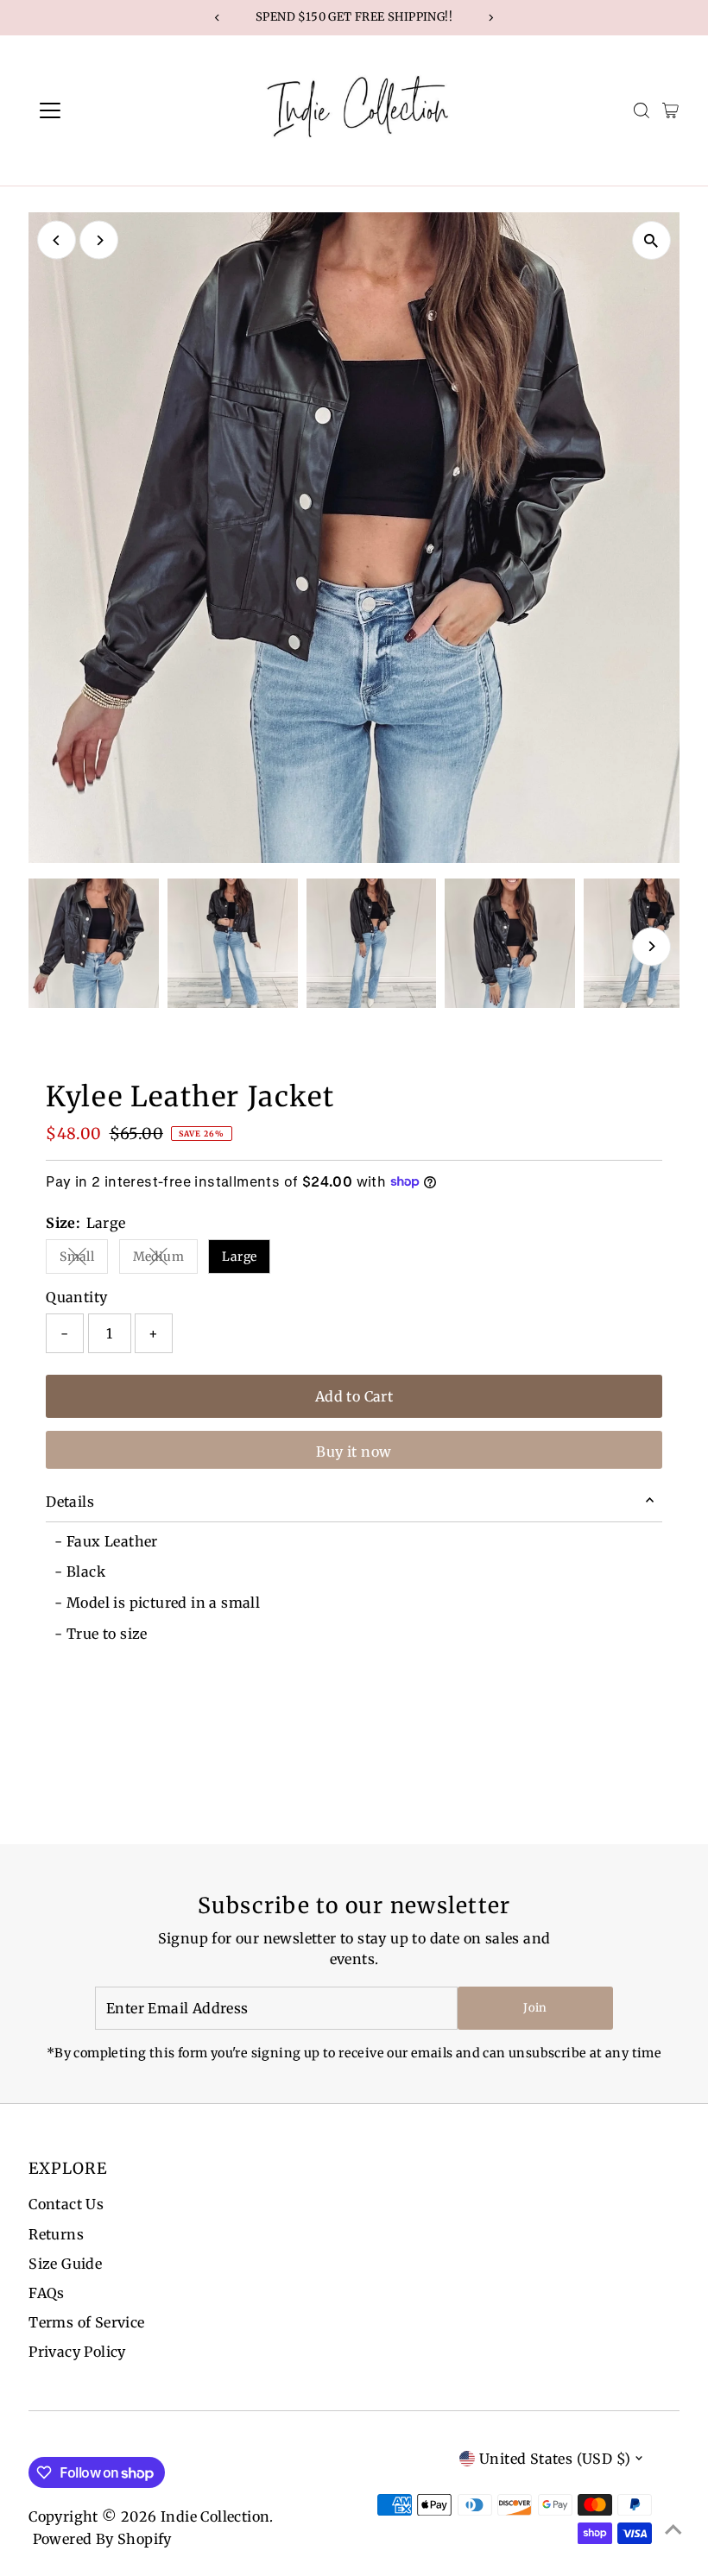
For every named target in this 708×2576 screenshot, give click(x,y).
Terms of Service (86, 2322)
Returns (56, 2234)
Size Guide (65, 2264)
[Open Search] (642, 110)
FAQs (47, 2293)
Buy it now (354, 1452)
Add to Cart (354, 1396)
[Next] (99, 240)
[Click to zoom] (651, 240)
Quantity (76, 1297)
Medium (165, 1260)
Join (535, 2008)
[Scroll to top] (673, 2529)
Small (84, 1260)
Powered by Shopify (102, 2539)
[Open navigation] (106, 110)
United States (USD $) (555, 2459)
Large (239, 1257)
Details (70, 1502)
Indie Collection (215, 2516)
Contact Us (66, 2204)
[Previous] (57, 240)
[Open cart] (670, 110)
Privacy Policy (77, 2352)
